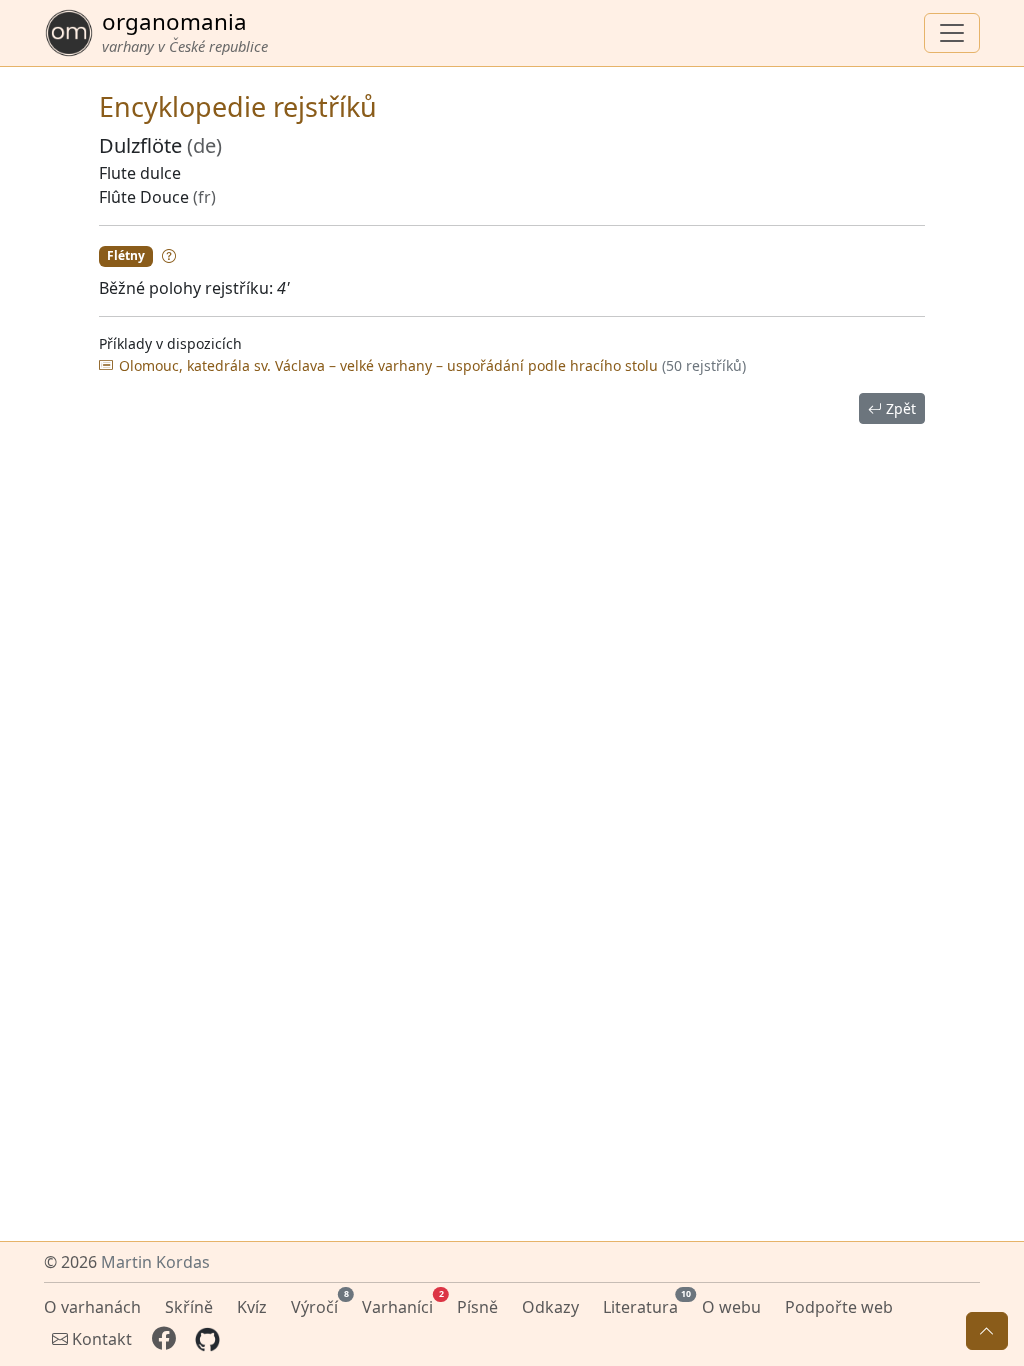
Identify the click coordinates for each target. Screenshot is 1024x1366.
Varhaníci (401, 1304)
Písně (477, 1307)
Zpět (899, 408)
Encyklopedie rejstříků (238, 106)
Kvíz (252, 1307)
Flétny (126, 255)
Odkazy (550, 1307)
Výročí (318, 1304)
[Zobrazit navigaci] (952, 33)
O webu (731, 1307)
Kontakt (100, 1339)
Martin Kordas (155, 1262)
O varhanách (92, 1307)
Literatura (644, 1304)
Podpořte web (839, 1307)
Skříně (189, 1307)
